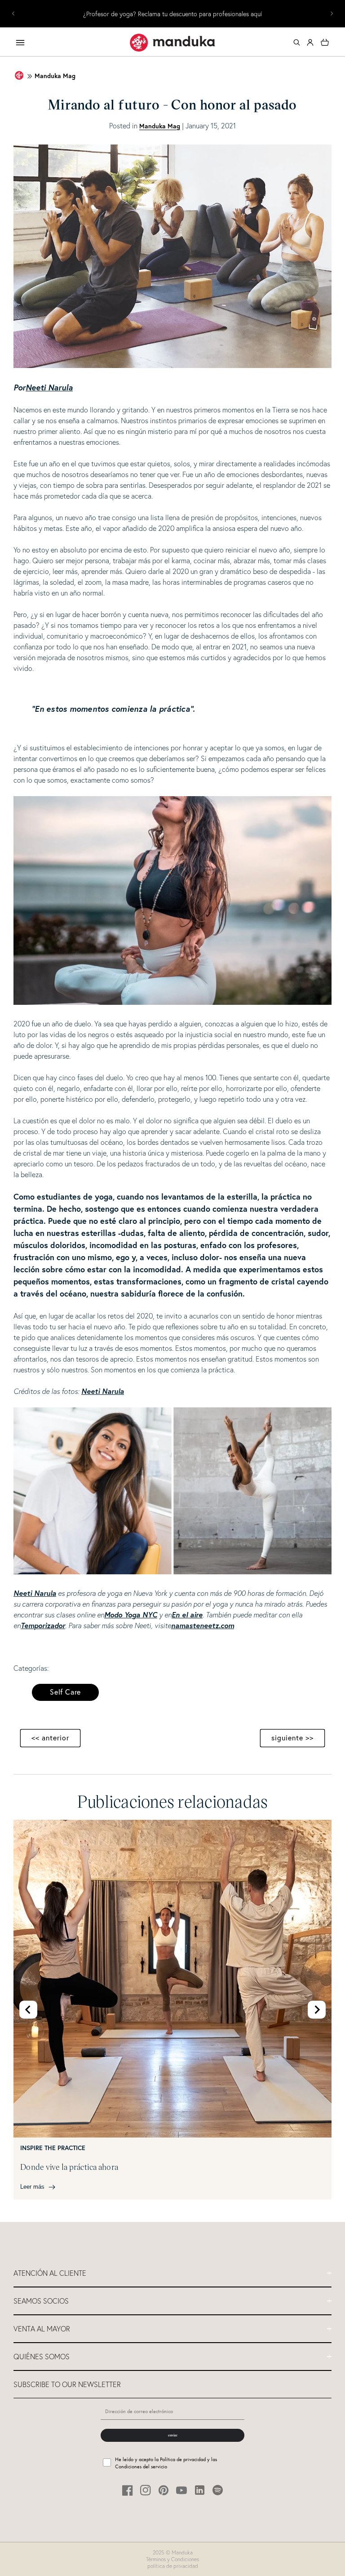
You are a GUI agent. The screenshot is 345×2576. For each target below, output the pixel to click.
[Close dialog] (262, 1212)
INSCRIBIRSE (172, 1349)
